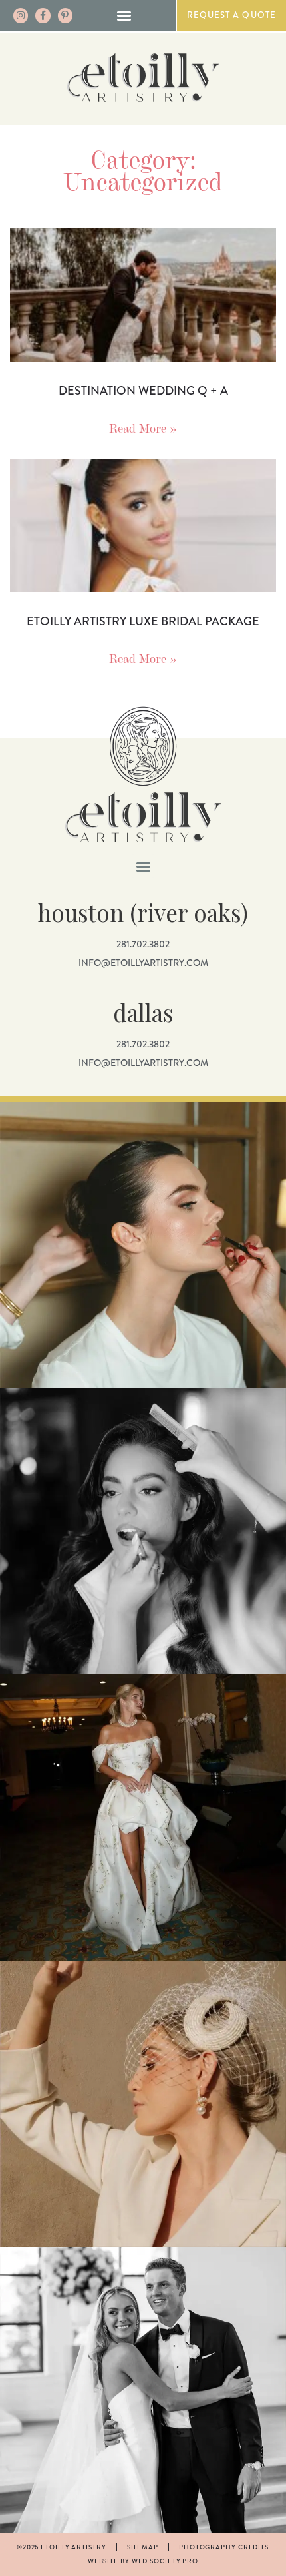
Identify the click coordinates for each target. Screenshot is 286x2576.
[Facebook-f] (43, 15)
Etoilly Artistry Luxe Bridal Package (143, 621)
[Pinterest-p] (65, 15)
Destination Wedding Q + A (143, 391)
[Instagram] (21, 15)
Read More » (143, 428)
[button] (124, 15)
